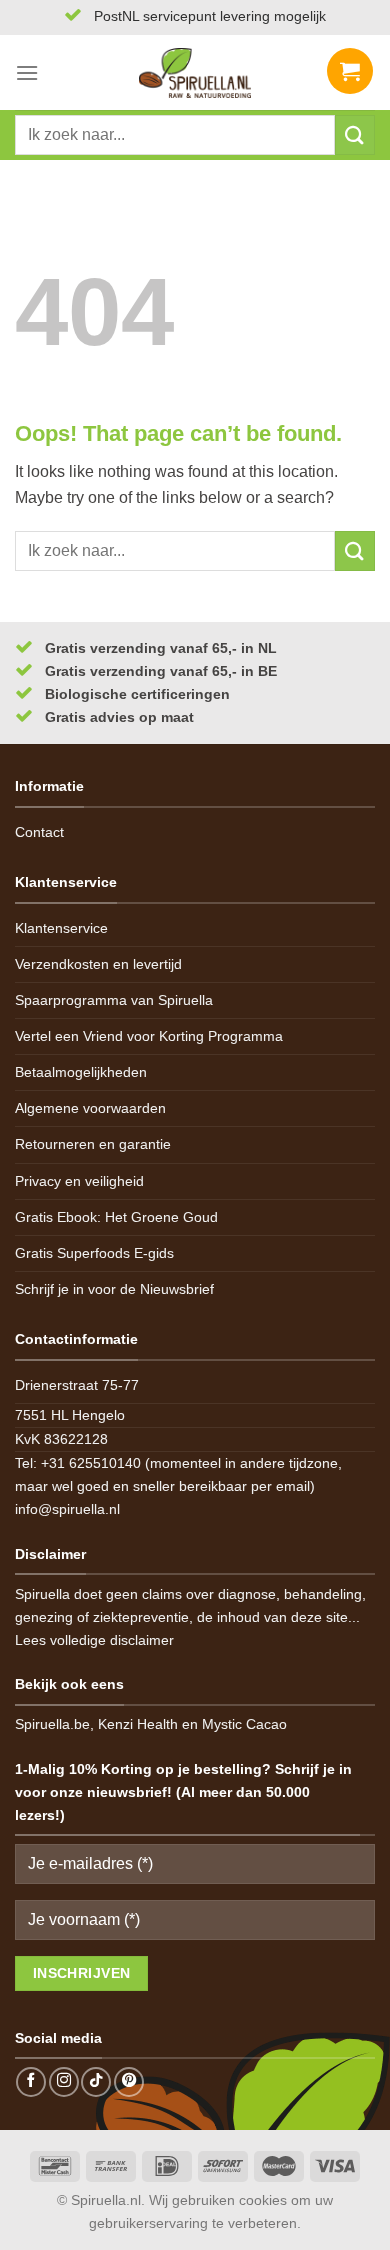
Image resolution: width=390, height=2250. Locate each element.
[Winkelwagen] (350, 73)
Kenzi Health (138, 1724)
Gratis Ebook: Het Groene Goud (116, 1217)
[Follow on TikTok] (96, 2082)
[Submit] (355, 134)
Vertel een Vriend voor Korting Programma (149, 1036)
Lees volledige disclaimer (94, 1640)
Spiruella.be (52, 1724)
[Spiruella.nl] (195, 73)
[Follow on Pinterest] (129, 2082)
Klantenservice (61, 928)
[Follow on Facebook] (31, 2082)
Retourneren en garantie (93, 1144)
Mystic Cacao (244, 1724)
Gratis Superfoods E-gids (94, 1253)
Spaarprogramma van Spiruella (114, 1000)
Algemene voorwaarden (90, 1108)
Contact (39, 832)
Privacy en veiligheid (79, 1181)
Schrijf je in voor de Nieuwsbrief (114, 1289)
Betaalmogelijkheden (81, 1072)
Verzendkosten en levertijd (98, 964)
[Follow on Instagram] (64, 2082)
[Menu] (27, 72)
